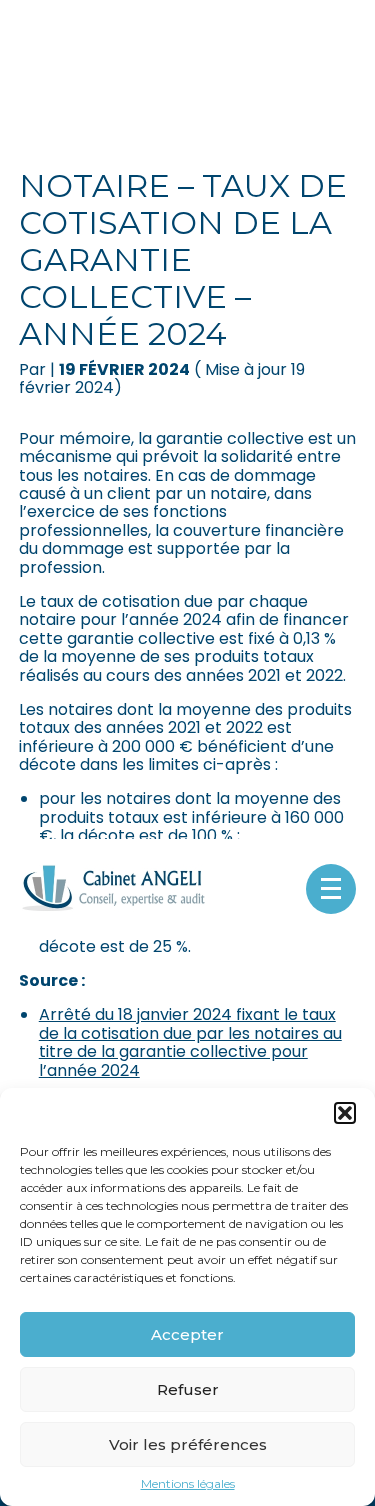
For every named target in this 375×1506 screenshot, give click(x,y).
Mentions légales (188, 1484)
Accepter (187, 1334)
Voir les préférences (188, 1444)
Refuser (188, 1389)
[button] (345, 1113)
